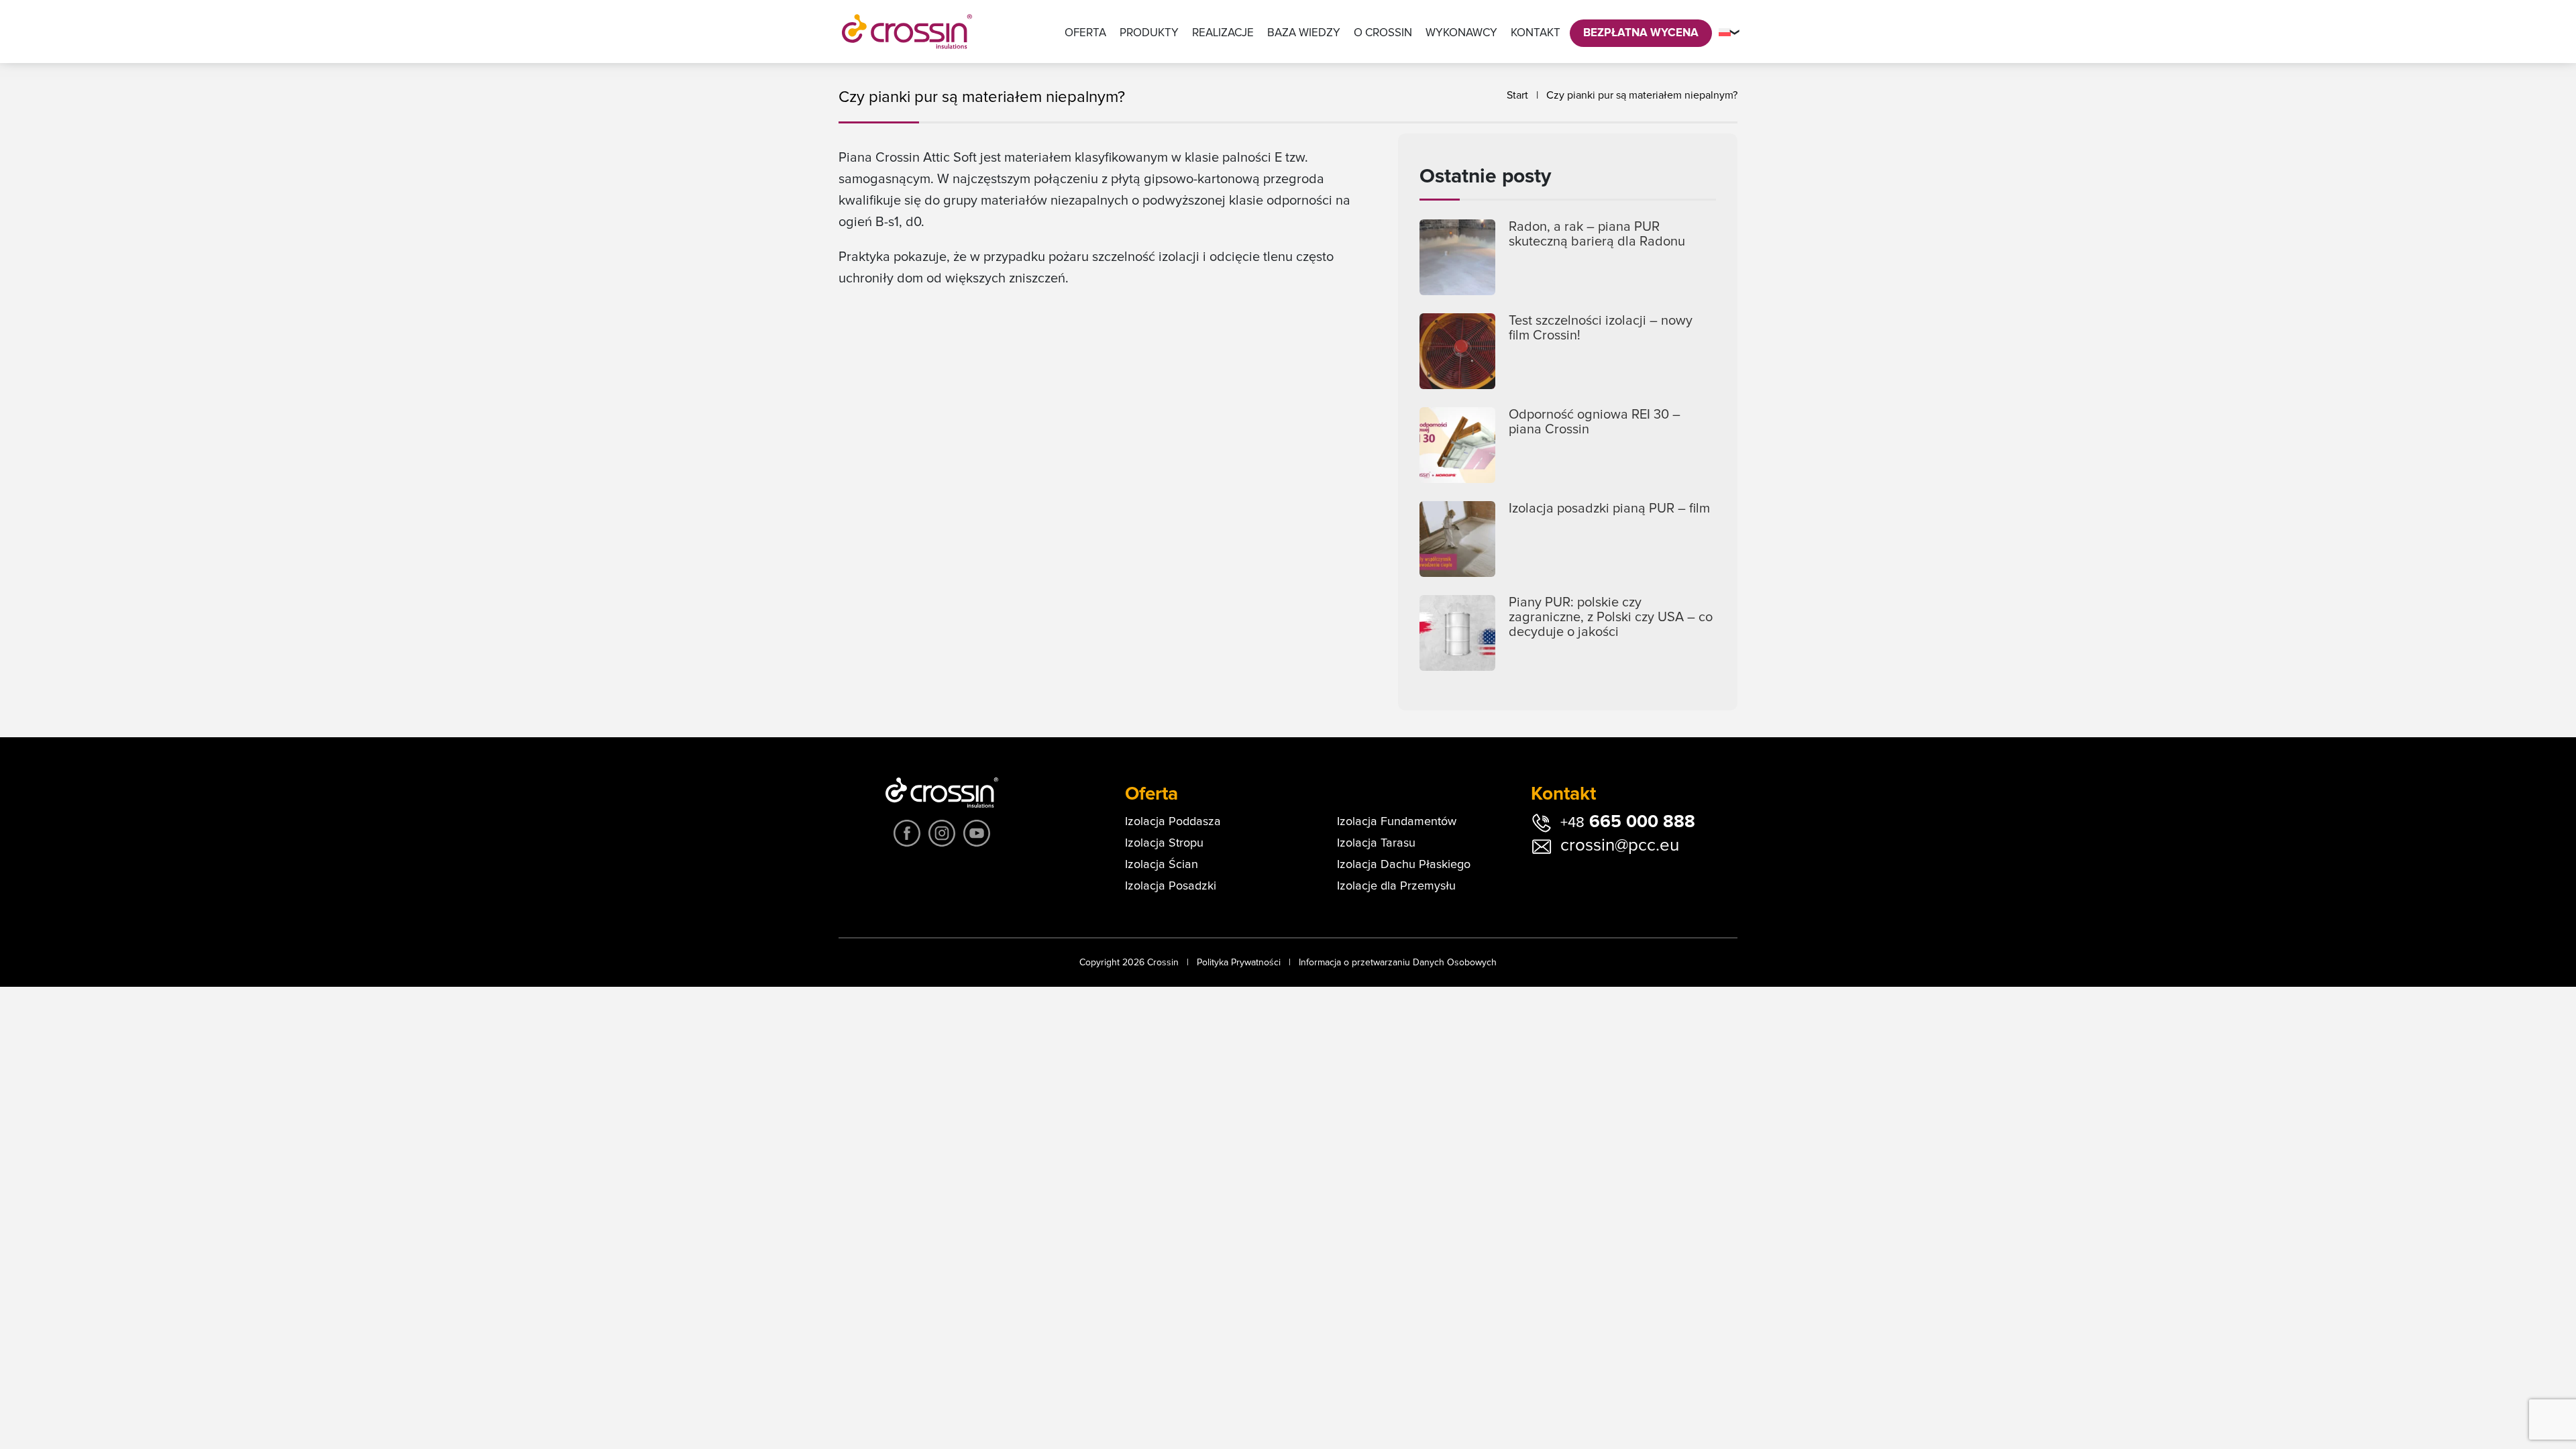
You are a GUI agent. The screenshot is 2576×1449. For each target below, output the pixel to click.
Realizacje (1223, 33)
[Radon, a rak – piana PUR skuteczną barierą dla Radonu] (1457, 257)
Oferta (1085, 33)
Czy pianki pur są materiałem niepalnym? (1642, 95)
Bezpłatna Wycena (1641, 33)
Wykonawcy (1461, 33)
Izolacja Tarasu (1376, 843)
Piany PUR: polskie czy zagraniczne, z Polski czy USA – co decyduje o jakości (1611, 617)
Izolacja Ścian (1162, 865)
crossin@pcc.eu (1620, 845)
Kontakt (1536, 33)
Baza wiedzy (1304, 33)
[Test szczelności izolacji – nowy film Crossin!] (1457, 351)
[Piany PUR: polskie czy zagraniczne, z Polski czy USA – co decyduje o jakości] (1457, 633)
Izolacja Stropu (1164, 843)
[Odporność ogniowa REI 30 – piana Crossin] (1457, 445)
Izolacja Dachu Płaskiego (1404, 865)
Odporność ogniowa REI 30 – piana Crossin (1595, 422)
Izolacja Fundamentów (1397, 822)
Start (1517, 95)
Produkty (1149, 33)
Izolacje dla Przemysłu (1396, 886)
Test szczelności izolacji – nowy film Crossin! (1601, 328)
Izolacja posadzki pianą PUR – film (1609, 508)
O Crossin (1383, 33)
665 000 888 (1628, 822)
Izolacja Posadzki (1171, 886)
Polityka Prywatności (1239, 963)
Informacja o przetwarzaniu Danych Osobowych (1398, 963)
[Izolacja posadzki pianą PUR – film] (1457, 539)
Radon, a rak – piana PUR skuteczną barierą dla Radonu (1597, 234)
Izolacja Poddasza (1173, 822)
